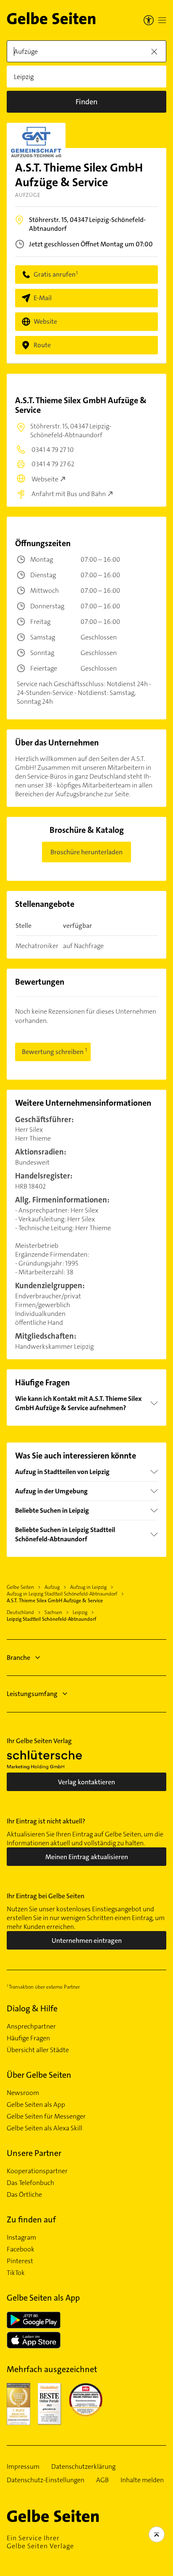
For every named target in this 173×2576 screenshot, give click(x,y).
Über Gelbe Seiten (39, 2075)
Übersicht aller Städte (38, 2050)
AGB (102, 2480)
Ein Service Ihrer (40, 2542)
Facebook (21, 2249)
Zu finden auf (31, 2219)
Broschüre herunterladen (86, 852)
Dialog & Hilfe (32, 2008)
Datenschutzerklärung (83, 2467)
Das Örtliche (24, 2195)
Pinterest (20, 2261)
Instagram (21, 2238)
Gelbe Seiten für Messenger (46, 2116)
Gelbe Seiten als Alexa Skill (45, 2128)
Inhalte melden (142, 2480)
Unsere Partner (34, 2153)
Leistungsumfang (32, 1694)
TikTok (16, 2273)
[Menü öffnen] (162, 20)
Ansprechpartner (31, 2026)
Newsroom (23, 2093)
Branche (18, 1658)
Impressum (23, 2467)
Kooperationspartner (37, 2171)
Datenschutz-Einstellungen (46, 2480)
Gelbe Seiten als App (36, 2105)
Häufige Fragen (28, 2038)
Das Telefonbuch (30, 2183)
